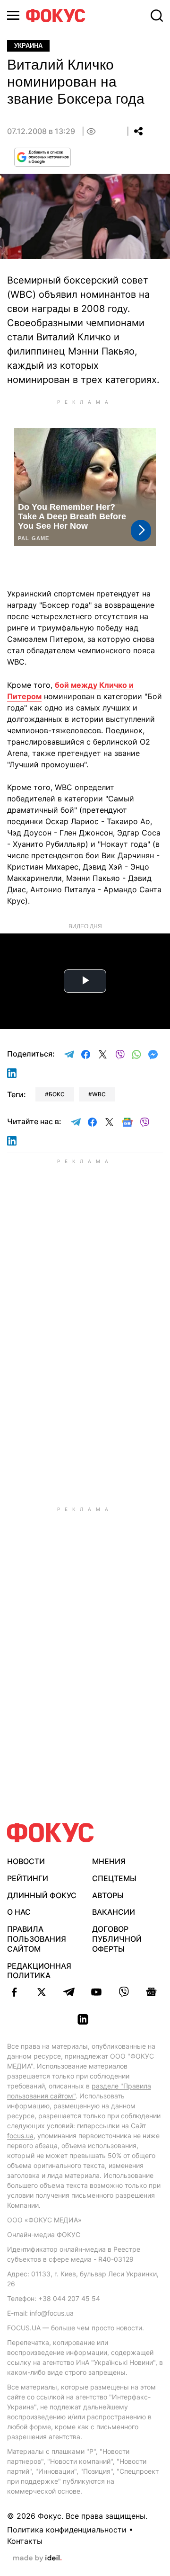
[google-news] (151, 1992)
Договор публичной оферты (117, 1939)
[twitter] (42, 1992)
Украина (28, 46)
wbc (99, 1094)
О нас (19, 1912)
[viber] (124, 1992)
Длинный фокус (42, 1895)
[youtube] (96, 1992)
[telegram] (69, 1992)
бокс (57, 1094)
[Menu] (13, 15)
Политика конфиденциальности (67, 2530)
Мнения (109, 1861)
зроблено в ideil (37, 2558)
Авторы (108, 1895)
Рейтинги (28, 1878)
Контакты (25, 2541)
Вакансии (114, 1912)
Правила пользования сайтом (37, 1939)
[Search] (157, 16)
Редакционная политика (39, 1971)
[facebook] (14, 1992)
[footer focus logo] (51, 1833)
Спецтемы (114, 1878)
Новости (26, 1861)
